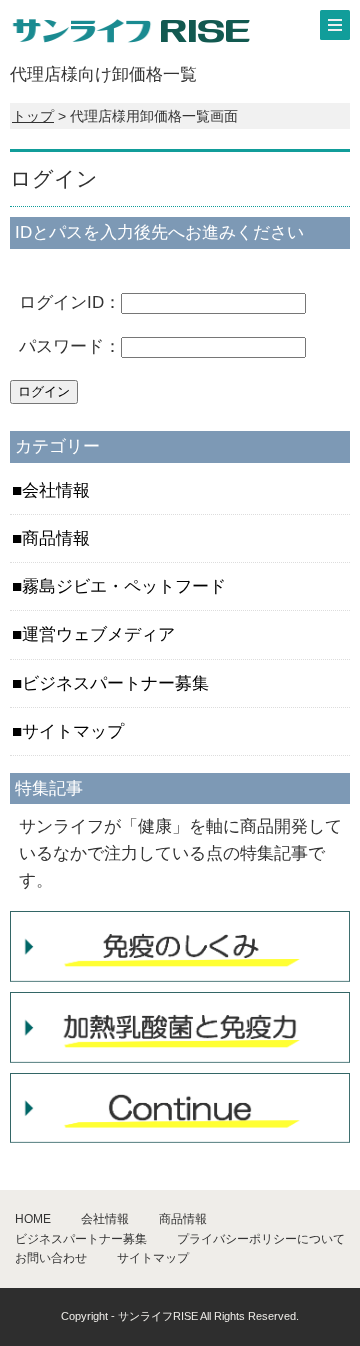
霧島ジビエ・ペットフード (124, 586)
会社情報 (56, 490)
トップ (33, 116)
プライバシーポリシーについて (261, 1239)
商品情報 (56, 538)
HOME (33, 1219)
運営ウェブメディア (98, 634)
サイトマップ (73, 731)
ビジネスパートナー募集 (115, 683)
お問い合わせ (51, 1258)
